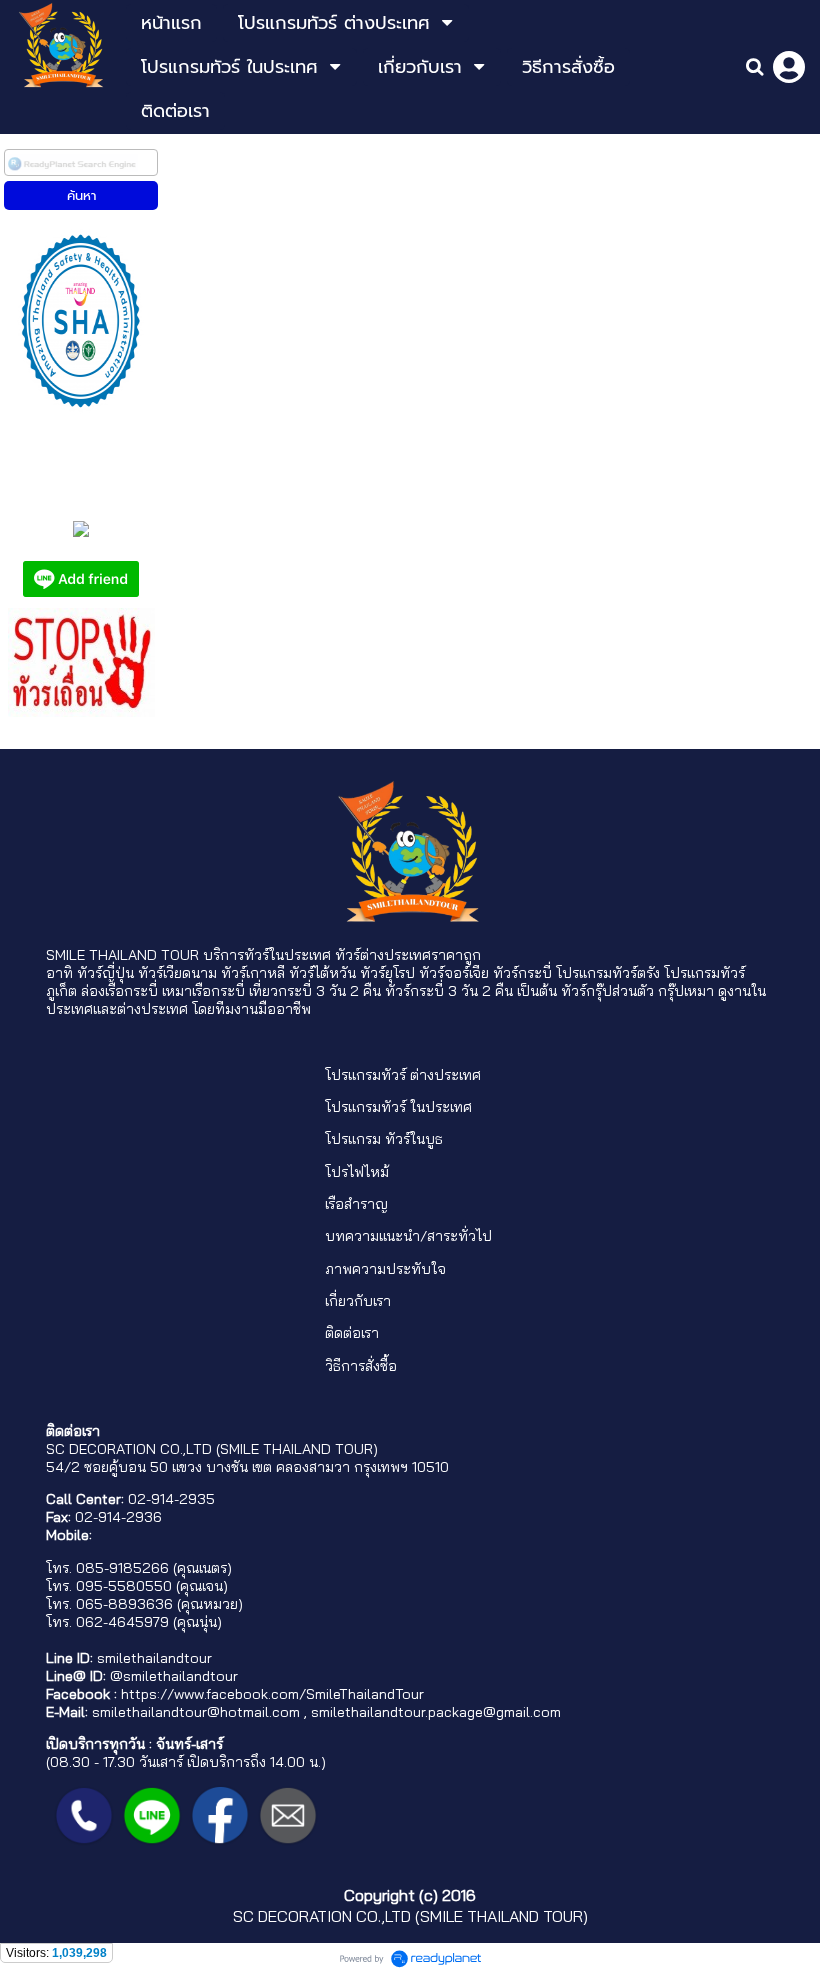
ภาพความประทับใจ (385, 1269)
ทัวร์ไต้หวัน (322, 973)
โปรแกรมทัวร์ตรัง (608, 973)
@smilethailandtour (174, 1676)
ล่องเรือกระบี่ (119, 991)
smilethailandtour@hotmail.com (196, 1712)
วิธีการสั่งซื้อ (361, 1366)
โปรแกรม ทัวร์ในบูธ (384, 1139)
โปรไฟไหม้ (357, 1172)
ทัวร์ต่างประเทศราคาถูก (408, 955)
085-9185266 (122, 1568)
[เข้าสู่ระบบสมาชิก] (789, 67)
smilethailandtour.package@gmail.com (436, 1712)
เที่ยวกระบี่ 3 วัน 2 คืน (315, 991)
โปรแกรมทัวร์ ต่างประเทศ (403, 1075)
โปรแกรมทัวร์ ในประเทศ (398, 1107)
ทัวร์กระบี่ (522, 973)
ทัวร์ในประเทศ (287, 955)
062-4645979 (122, 1622)
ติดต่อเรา (352, 1333)
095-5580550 (124, 1586)
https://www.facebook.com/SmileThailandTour (272, 1694)
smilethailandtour (154, 1658)
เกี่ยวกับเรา (358, 1301)
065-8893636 (124, 1604)
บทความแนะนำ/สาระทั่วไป (408, 1236)
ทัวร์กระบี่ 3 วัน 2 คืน (449, 991)
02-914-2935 (171, 1499)
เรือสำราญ (356, 1204)
